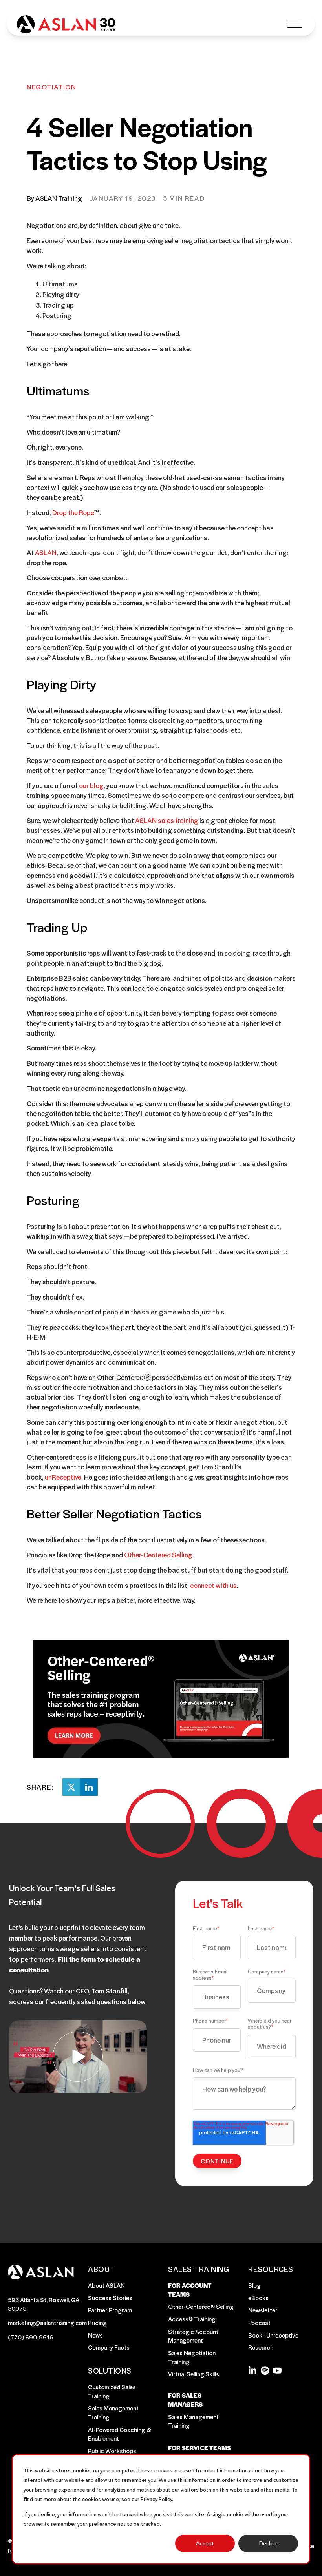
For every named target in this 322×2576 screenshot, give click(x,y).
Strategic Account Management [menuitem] (193, 2336)
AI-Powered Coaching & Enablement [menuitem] (120, 2434)
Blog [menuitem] (254, 2285)
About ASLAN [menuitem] (106, 2285)
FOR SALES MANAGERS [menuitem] (185, 2400)
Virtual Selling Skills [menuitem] (194, 2374)
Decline (268, 2543)
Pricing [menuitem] (97, 2322)
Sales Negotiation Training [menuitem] (192, 2357)
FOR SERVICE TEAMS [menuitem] (199, 2448)
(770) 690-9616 (31, 2337)
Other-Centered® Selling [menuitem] (201, 2306)
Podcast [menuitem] (259, 2322)
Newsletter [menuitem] (263, 2310)
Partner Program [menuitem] (110, 2310)
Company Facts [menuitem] (109, 2347)
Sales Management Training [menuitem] (113, 2412)
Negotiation (52, 87)
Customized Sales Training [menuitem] (112, 2391)
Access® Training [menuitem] (192, 2319)
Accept (205, 2543)
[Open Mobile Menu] (295, 24)
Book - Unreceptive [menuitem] (273, 2335)
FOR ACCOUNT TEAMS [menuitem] (190, 2290)
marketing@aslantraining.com (47, 2322)
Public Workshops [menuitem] (112, 2451)
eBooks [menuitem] (258, 2298)
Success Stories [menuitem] (110, 2298)
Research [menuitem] (261, 2347)
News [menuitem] (95, 2335)
